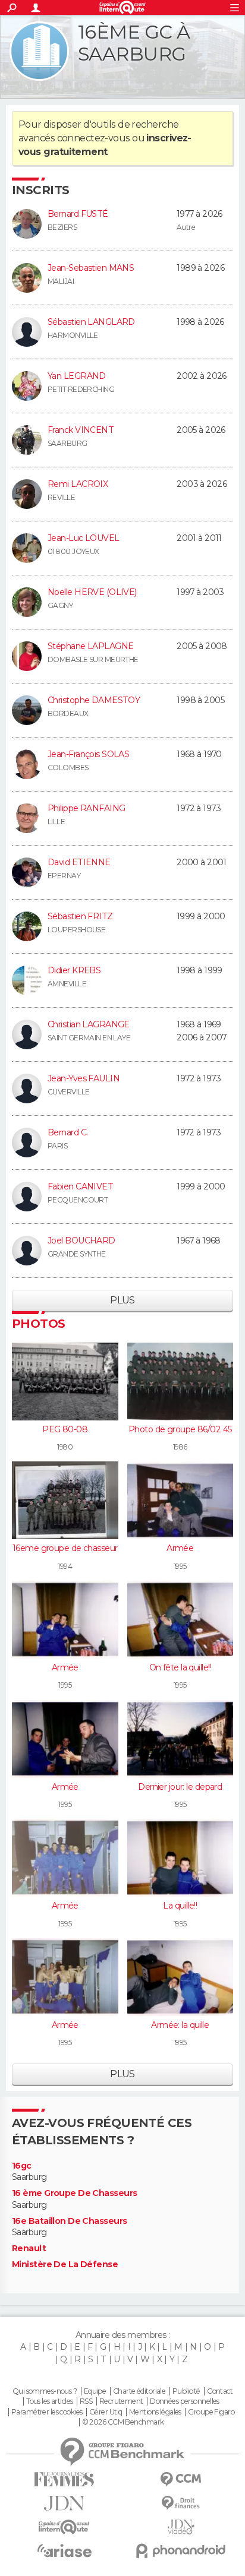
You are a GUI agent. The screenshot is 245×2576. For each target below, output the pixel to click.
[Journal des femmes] (64, 2480)
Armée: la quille (180, 2025)
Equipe (95, 2391)
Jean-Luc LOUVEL (84, 538)
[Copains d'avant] (64, 2527)
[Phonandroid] (181, 2551)
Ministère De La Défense (65, 2265)
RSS (86, 2401)
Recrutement (121, 2401)
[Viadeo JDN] (181, 2527)
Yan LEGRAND (77, 376)
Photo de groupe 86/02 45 (180, 1429)
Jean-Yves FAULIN (84, 1078)
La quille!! (180, 1906)
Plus (122, 1300)
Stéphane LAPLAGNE (90, 646)
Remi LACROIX (78, 484)
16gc (22, 2166)
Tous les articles (49, 2401)
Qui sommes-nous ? (45, 2391)
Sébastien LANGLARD (91, 322)
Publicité (186, 2391)
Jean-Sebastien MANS (91, 268)
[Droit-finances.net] (181, 2503)
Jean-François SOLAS (88, 754)
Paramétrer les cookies (47, 2412)
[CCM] (181, 2480)
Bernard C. (67, 1132)
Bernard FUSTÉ (78, 214)
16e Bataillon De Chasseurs (69, 2221)
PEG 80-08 (65, 1429)
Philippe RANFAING (86, 808)
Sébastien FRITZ (80, 916)
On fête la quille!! (180, 1667)
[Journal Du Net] (64, 2503)
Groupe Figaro (211, 2412)
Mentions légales (155, 2412)
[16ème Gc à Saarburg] (39, 51)
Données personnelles (185, 2401)
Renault (29, 2249)
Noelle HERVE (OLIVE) (92, 592)
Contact (220, 2391)
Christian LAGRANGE (89, 1024)
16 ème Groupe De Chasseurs (74, 2193)
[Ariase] (64, 2550)
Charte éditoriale (139, 2391)
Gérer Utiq (106, 2412)
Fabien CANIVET (80, 1186)
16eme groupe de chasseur (65, 1548)
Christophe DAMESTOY (94, 700)
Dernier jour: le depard (180, 1787)
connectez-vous (94, 138)
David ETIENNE (79, 862)
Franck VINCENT (81, 430)
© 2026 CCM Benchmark (123, 2422)
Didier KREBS (74, 970)
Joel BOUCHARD (81, 1240)
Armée (180, 1548)
